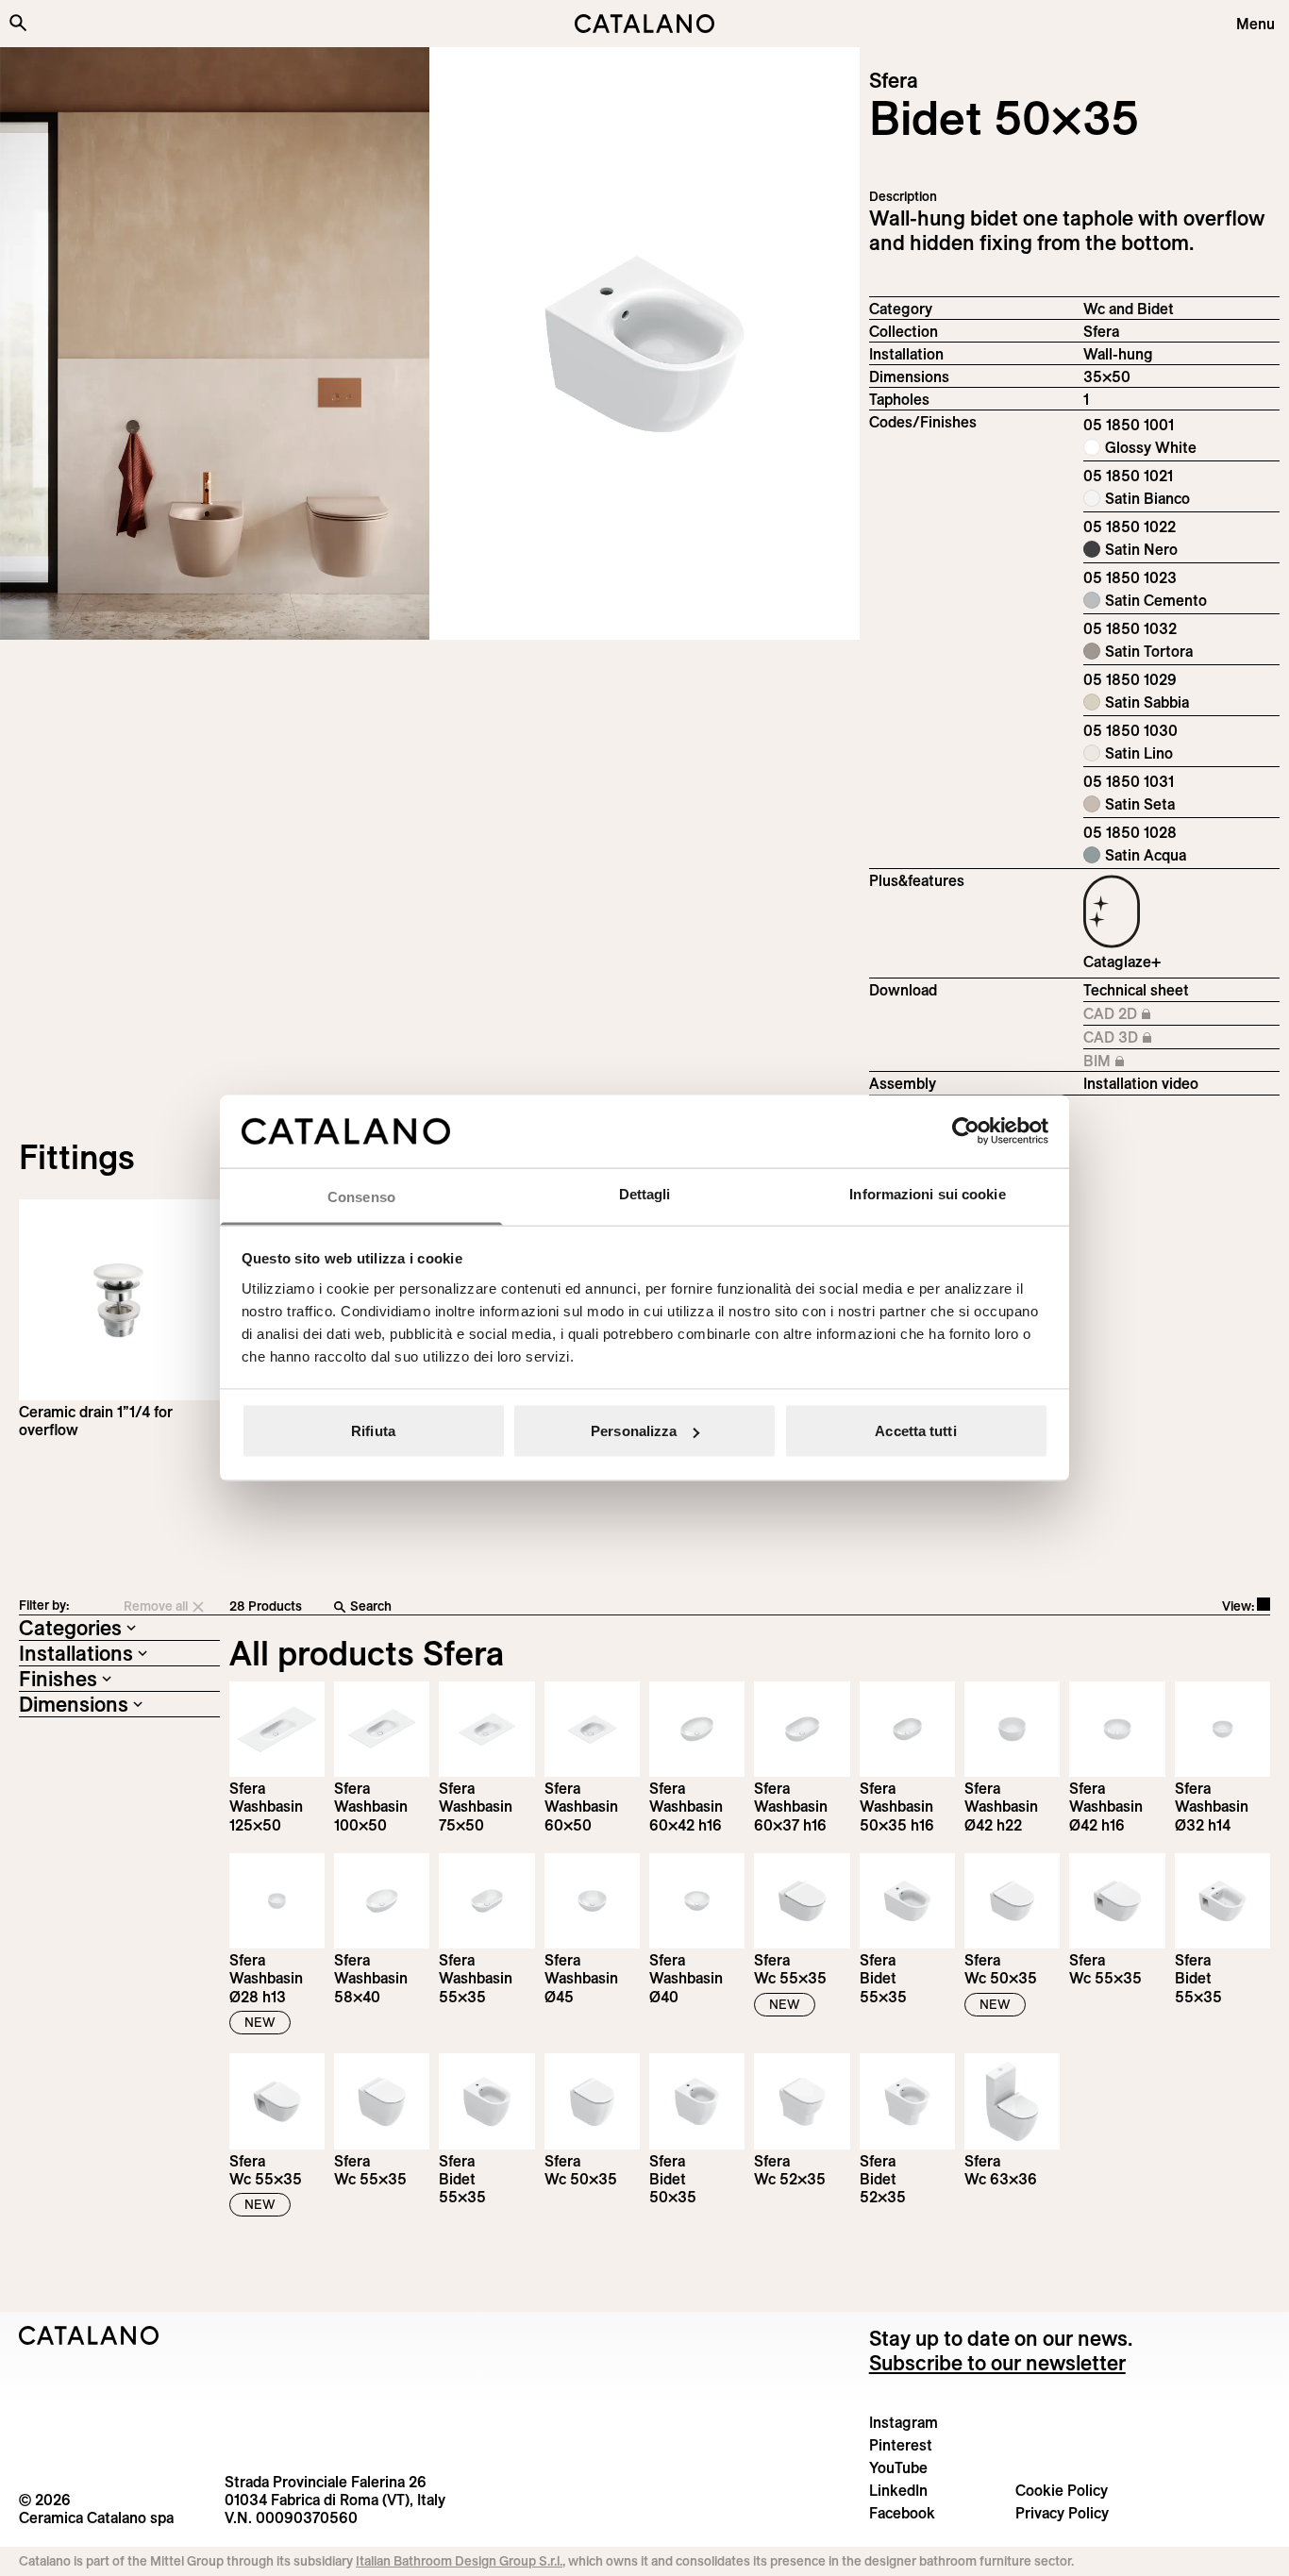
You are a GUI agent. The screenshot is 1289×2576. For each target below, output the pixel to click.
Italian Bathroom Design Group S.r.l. (459, 2561)
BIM (1133, 1062)
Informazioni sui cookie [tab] (927, 1193)
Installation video (1141, 1083)
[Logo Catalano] (89, 2335)
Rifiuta (373, 1431)
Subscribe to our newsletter (997, 2363)
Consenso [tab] (361, 1196)
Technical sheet (1136, 990)
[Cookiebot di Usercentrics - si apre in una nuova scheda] (966, 1131)
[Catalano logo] (645, 24)
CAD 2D (1133, 1014)
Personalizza (634, 1431)
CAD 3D (1133, 1038)
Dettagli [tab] (645, 1193)
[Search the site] (18, 23)
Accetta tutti (915, 1431)
